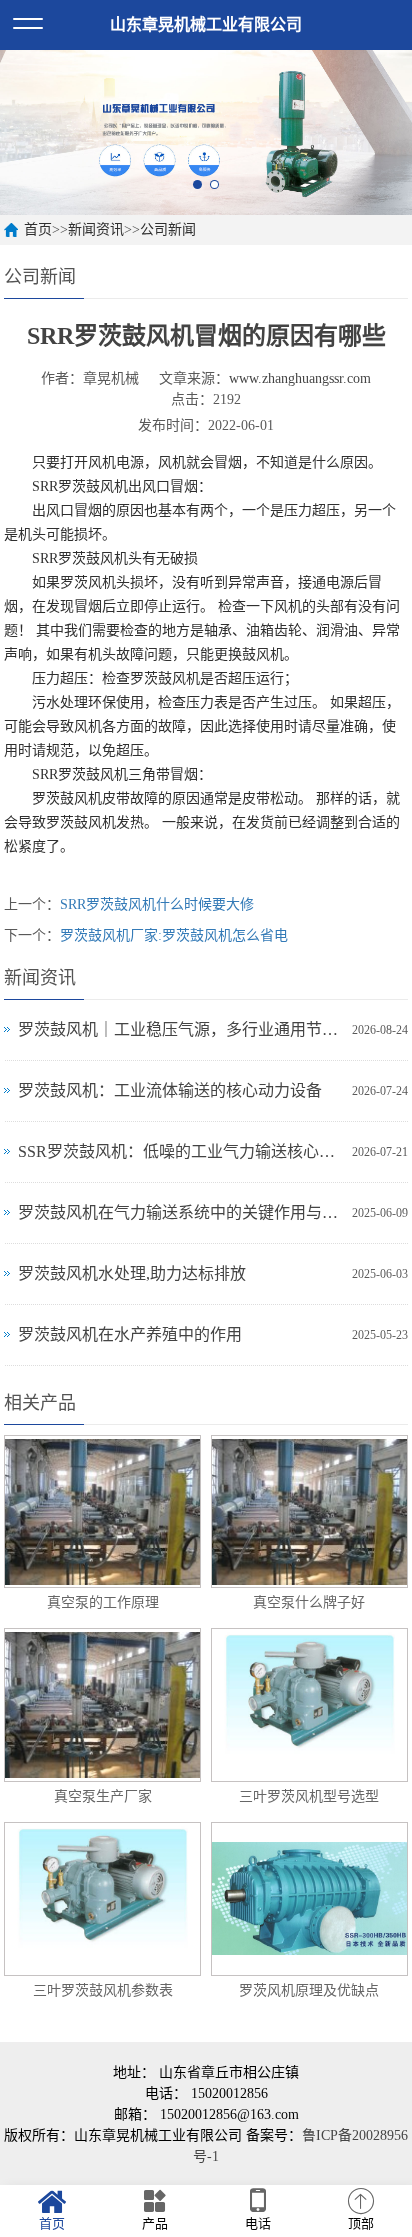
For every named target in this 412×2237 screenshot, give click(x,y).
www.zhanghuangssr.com (300, 378)
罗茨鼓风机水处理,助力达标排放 (132, 1273)
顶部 (361, 2223)
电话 (258, 2223)
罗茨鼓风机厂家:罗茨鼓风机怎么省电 (174, 935)
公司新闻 (168, 229)
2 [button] (214, 184)
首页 (38, 229)
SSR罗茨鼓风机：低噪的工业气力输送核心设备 (180, 1151)
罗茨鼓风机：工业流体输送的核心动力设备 (170, 1090)
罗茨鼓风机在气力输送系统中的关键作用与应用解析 (180, 1212)
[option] (206, 132)
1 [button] (197, 184)
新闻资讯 (96, 229)
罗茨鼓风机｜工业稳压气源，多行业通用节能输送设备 (180, 1029)
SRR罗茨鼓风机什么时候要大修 (157, 904)
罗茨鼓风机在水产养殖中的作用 (130, 1334)
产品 (155, 2223)
